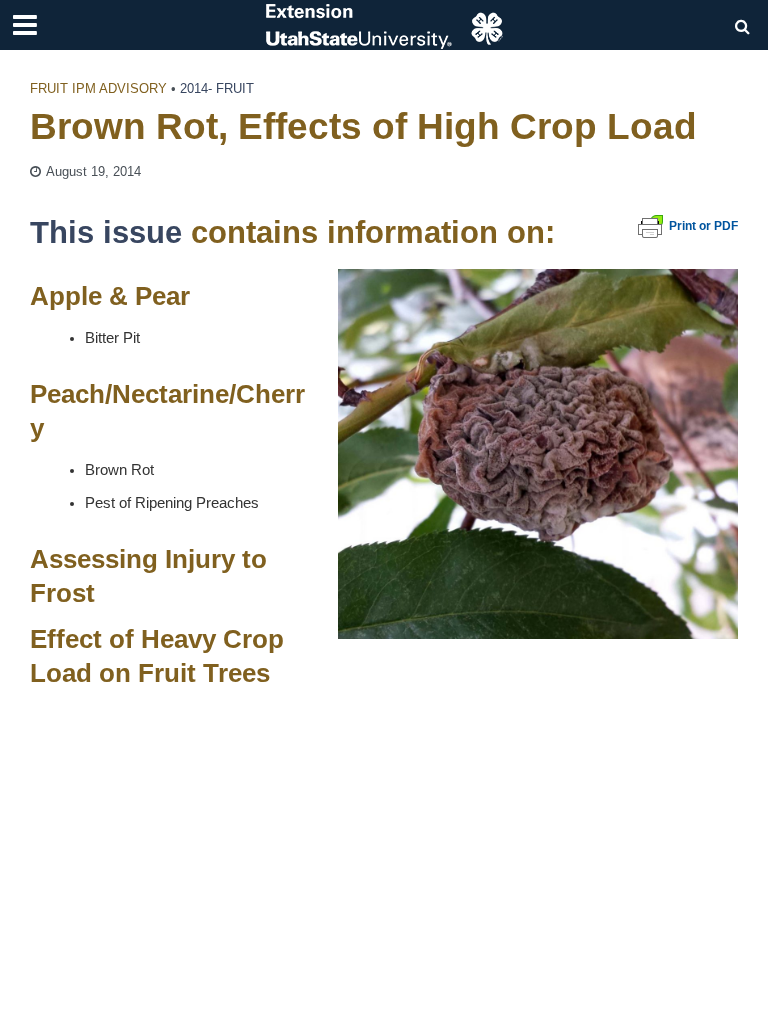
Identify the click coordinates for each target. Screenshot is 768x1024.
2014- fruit (217, 88)
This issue (106, 232)
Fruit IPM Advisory (98, 88)
